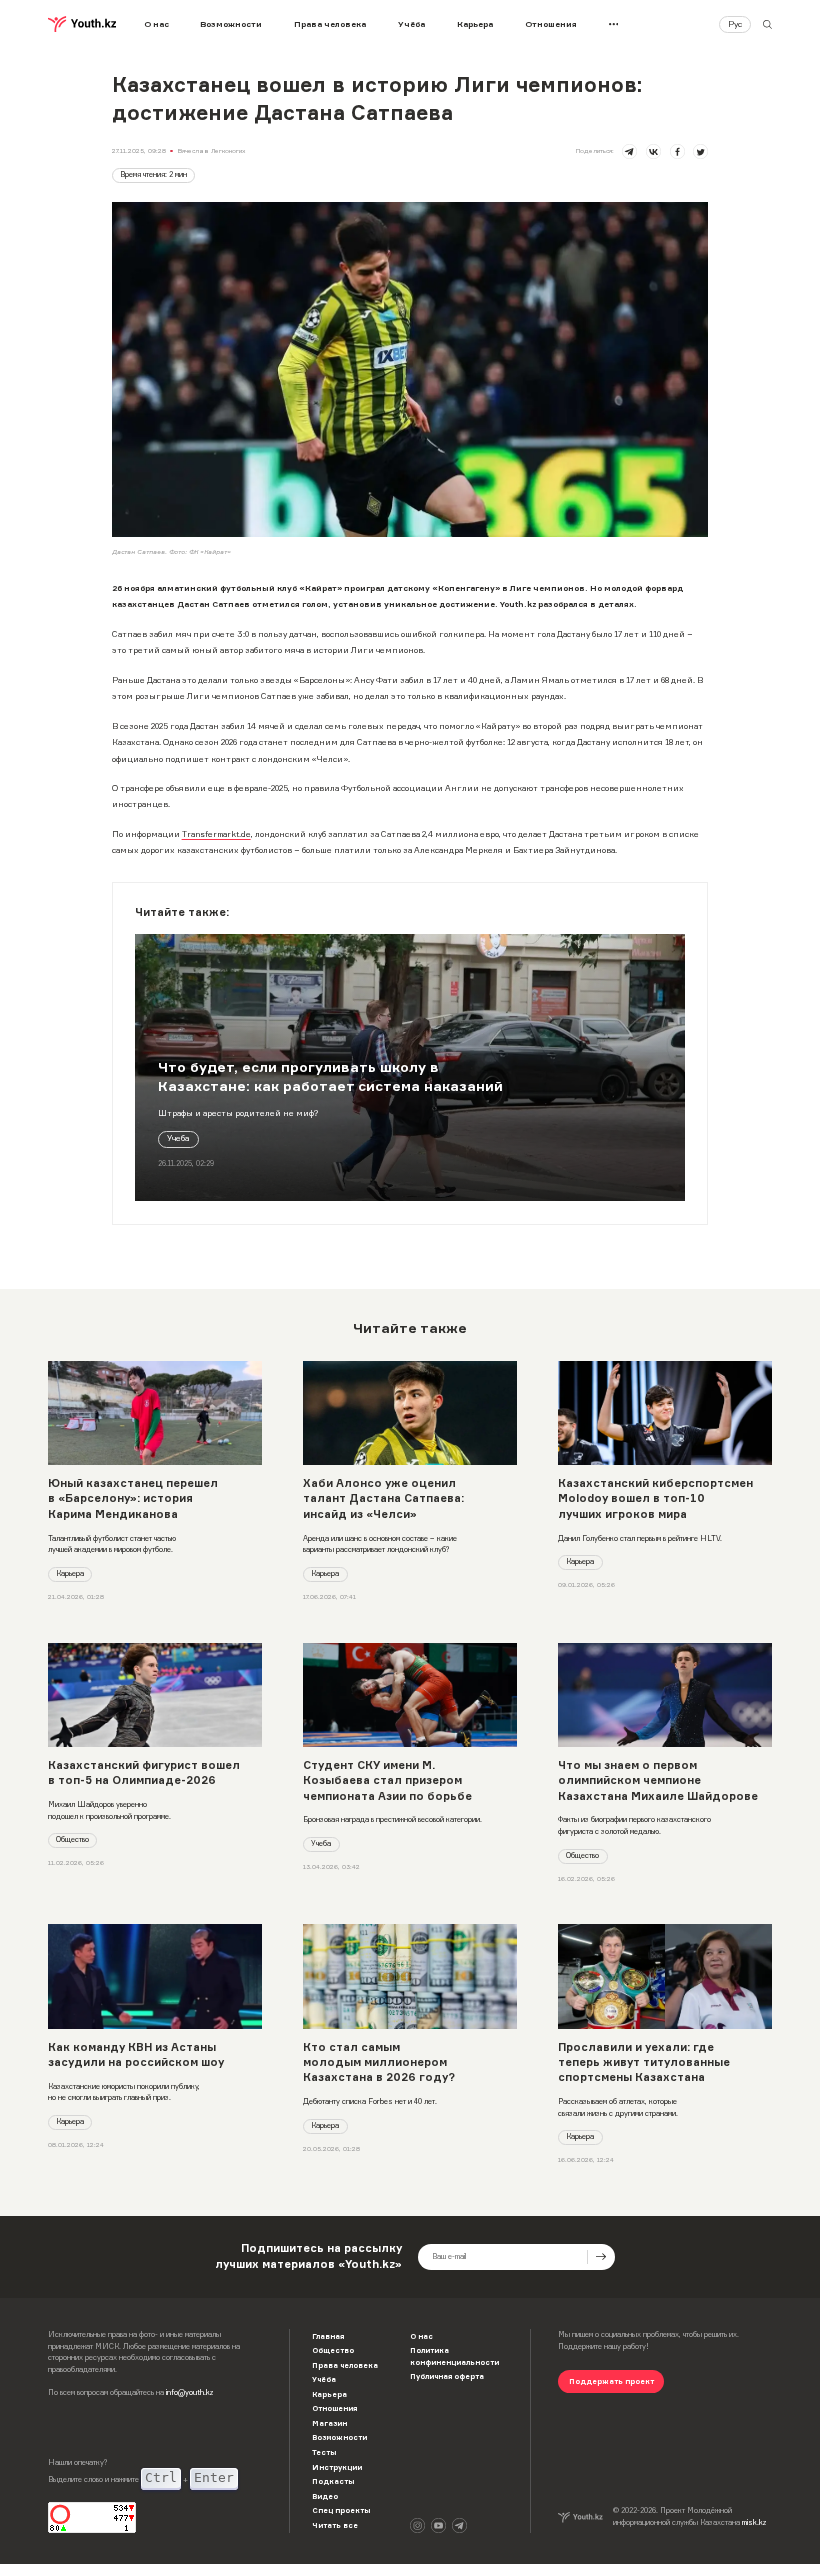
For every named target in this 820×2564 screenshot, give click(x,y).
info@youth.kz (189, 2392)
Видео (325, 2496)
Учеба (178, 1138)
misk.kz (754, 2522)
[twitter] (700, 151)
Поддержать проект (611, 2381)
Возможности (231, 24)
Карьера (475, 24)
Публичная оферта (447, 2376)
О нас (156, 24)
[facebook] (677, 151)
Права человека (330, 24)
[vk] (653, 151)
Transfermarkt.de (216, 834)
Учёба (411, 24)
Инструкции (337, 2467)
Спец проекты (341, 2510)
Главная (328, 2336)
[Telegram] (459, 2525)
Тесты (324, 2452)
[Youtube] (438, 2525)
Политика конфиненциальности (454, 2356)
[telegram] (629, 151)
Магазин (329, 2423)
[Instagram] (417, 2525)
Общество (72, 1839)
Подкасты (333, 2481)
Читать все (335, 2525)
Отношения (551, 24)
